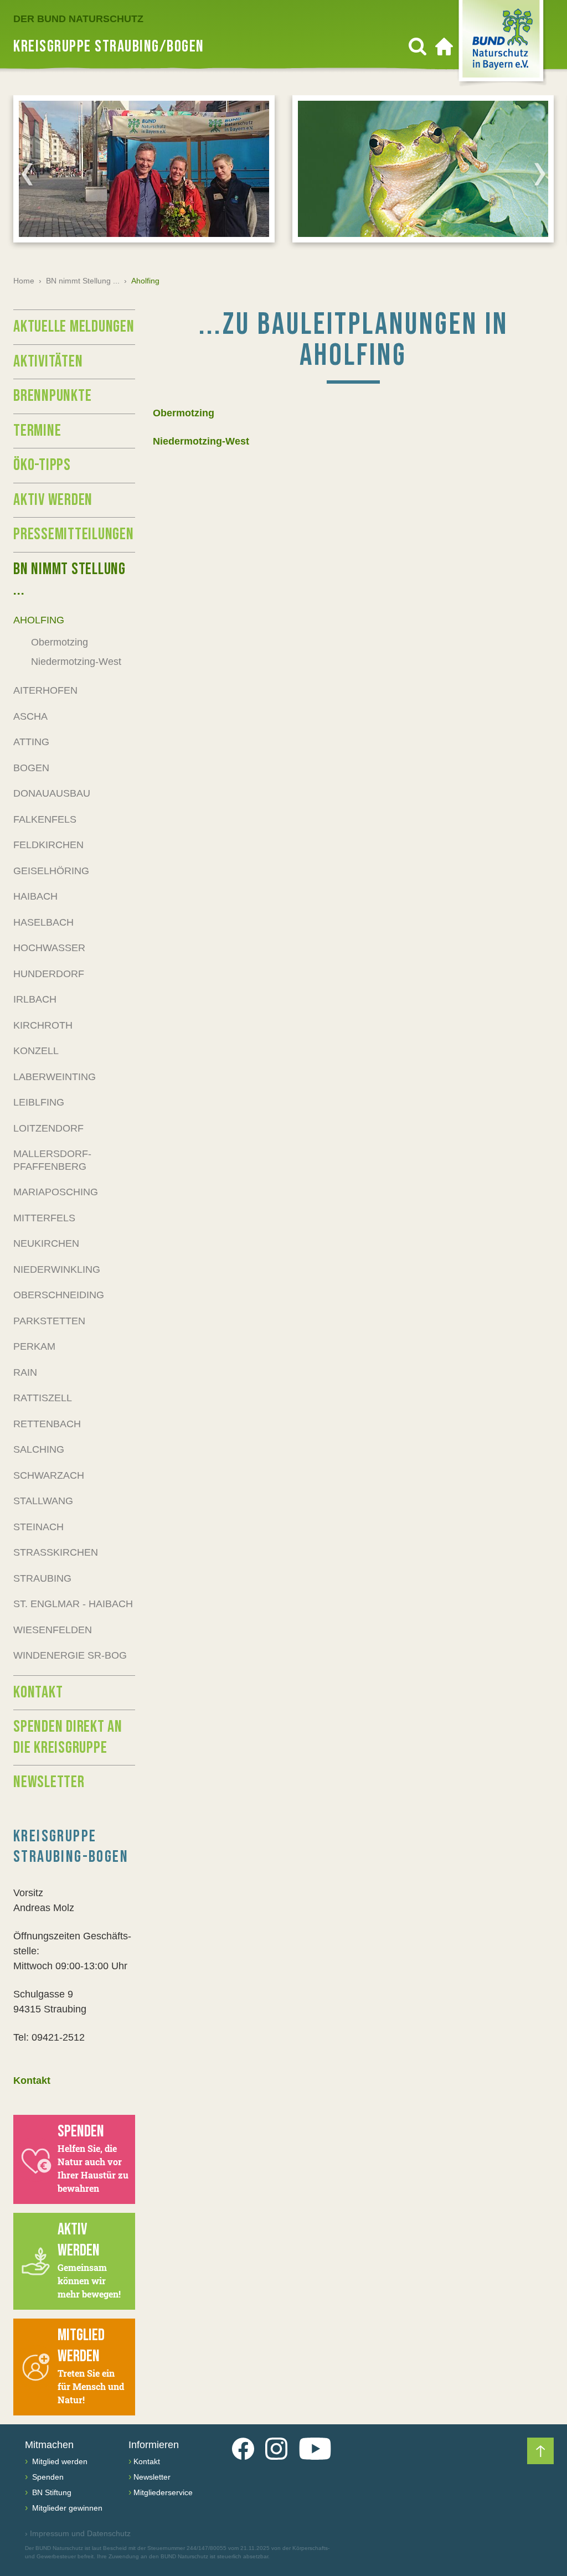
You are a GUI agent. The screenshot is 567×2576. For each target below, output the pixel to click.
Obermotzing (184, 413)
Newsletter (49, 1782)
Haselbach (43, 922)
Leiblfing (39, 1102)
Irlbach (35, 999)
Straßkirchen (56, 1552)
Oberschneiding (59, 1295)
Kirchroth (43, 1025)
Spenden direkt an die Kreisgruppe (68, 1737)
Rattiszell (43, 1398)
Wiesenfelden (53, 1630)
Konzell (36, 1051)
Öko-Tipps (42, 465)
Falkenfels (45, 819)
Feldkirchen (48, 845)
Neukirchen (46, 1243)
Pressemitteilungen (74, 534)
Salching (39, 1449)
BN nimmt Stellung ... (83, 281)
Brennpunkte (52, 396)
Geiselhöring (51, 871)
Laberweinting (55, 1077)
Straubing (42, 1578)
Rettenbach (47, 1424)
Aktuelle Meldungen (74, 327)
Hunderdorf (49, 974)
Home (24, 281)
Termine (37, 431)
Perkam (34, 1346)
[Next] (540, 174)
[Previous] (27, 174)
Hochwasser (49, 948)
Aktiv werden (53, 500)
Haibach (35, 896)
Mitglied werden (59, 2461)
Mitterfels (44, 1218)
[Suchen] (417, 47)
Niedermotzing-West (201, 441)
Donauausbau (52, 793)
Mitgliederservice (163, 2492)
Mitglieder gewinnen (66, 2508)
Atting (31, 742)
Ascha (30, 716)
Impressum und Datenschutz (78, 2533)
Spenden (47, 2477)
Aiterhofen (45, 690)
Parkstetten (49, 1321)
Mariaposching (56, 1192)
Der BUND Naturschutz (78, 19)
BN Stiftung (51, 2492)
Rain (25, 1372)
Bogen (31, 768)
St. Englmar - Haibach (73, 1604)
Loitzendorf (48, 1128)
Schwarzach (49, 1475)
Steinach (38, 1527)
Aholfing (39, 620)
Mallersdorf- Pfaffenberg (52, 1160)
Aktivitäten (48, 362)
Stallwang (43, 1501)
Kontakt (38, 1692)
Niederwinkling (57, 1269)
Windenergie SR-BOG (70, 1655)
